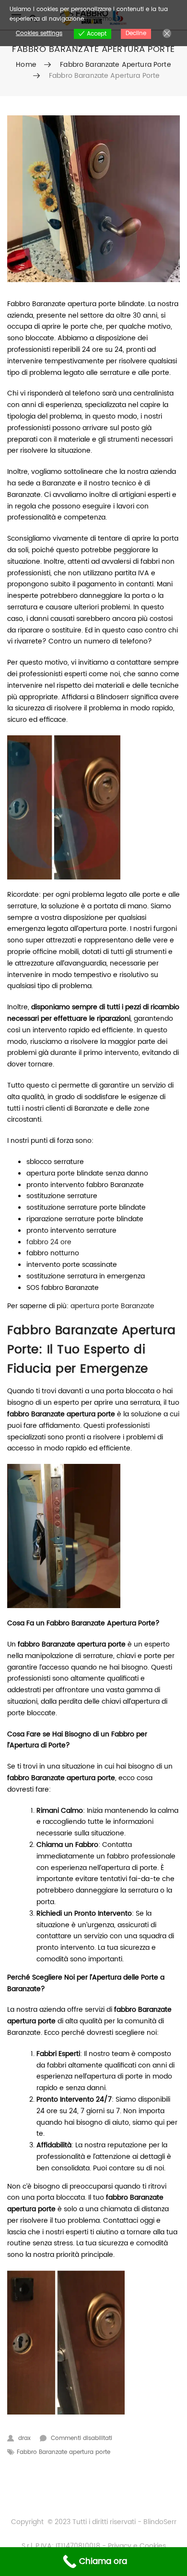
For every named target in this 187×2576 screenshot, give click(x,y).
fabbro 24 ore (49, 1242)
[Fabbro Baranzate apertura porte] (93, 199)
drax (24, 2438)
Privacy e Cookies (136, 2546)
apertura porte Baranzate (112, 1306)
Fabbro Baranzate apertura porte (115, 65)
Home (26, 65)
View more (102, 19)
